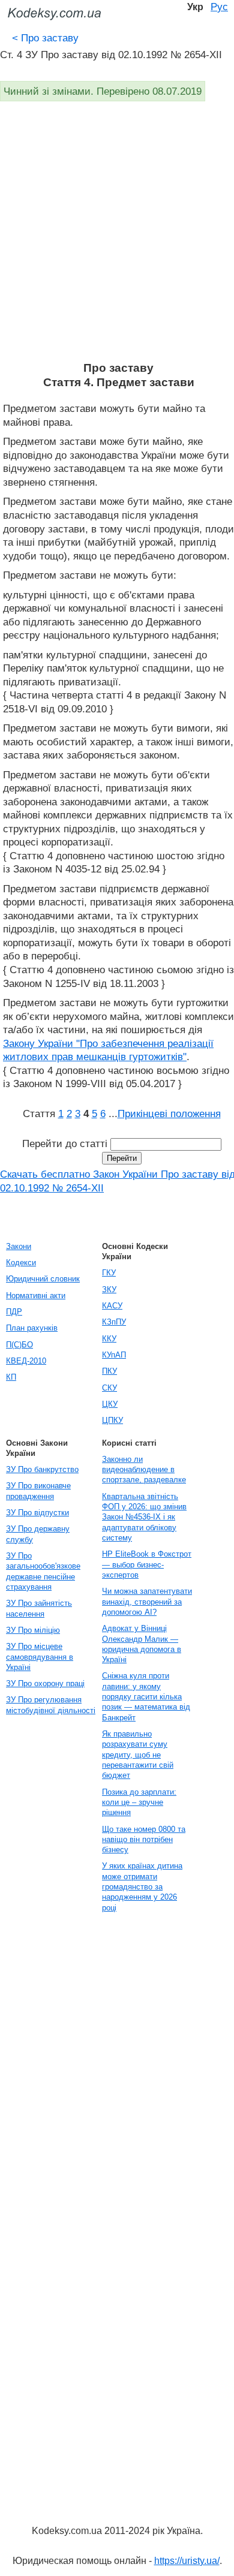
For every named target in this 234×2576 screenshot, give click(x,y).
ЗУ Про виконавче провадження (38, 1491)
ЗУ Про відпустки (37, 1513)
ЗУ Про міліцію (33, 1630)
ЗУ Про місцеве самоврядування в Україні (40, 1657)
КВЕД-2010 (26, 1361)
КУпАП (114, 1355)
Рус (219, 7)
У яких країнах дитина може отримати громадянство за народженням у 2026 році (142, 1886)
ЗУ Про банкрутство (42, 1469)
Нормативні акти (36, 1295)
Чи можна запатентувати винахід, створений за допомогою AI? (147, 1602)
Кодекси (21, 1263)
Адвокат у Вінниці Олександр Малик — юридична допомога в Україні (142, 1644)
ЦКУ (110, 1404)
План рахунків (32, 1328)
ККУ (109, 1339)
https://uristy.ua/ (187, 2561)
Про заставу (45, 38)
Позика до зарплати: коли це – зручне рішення (139, 1802)
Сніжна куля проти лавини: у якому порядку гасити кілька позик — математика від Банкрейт (146, 1696)
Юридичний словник (43, 1279)
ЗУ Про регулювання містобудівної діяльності (51, 1705)
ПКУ (109, 1371)
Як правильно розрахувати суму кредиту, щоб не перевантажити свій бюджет (138, 1755)
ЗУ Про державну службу (38, 1534)
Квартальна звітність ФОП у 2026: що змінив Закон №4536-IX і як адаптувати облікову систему (144, 1517)
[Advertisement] (117, 238)
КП (11, 1377)
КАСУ (112, 1306)
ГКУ (109, 1273)
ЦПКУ (112, 1420)
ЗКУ (109, 1289)
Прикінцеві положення (169, 1114)
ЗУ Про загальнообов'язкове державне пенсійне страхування (43, 1571)
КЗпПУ (114, 1322)
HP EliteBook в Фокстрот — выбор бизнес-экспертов (147, 1564)
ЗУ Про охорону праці (45, 1683)
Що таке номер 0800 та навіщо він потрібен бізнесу (144, 1840)
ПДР (14, 1312)
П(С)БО (19, 1345)
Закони (19, 1246)
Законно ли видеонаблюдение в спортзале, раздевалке (144, 1470)
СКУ (109, 1388)
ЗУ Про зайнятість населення (39, 1608)
